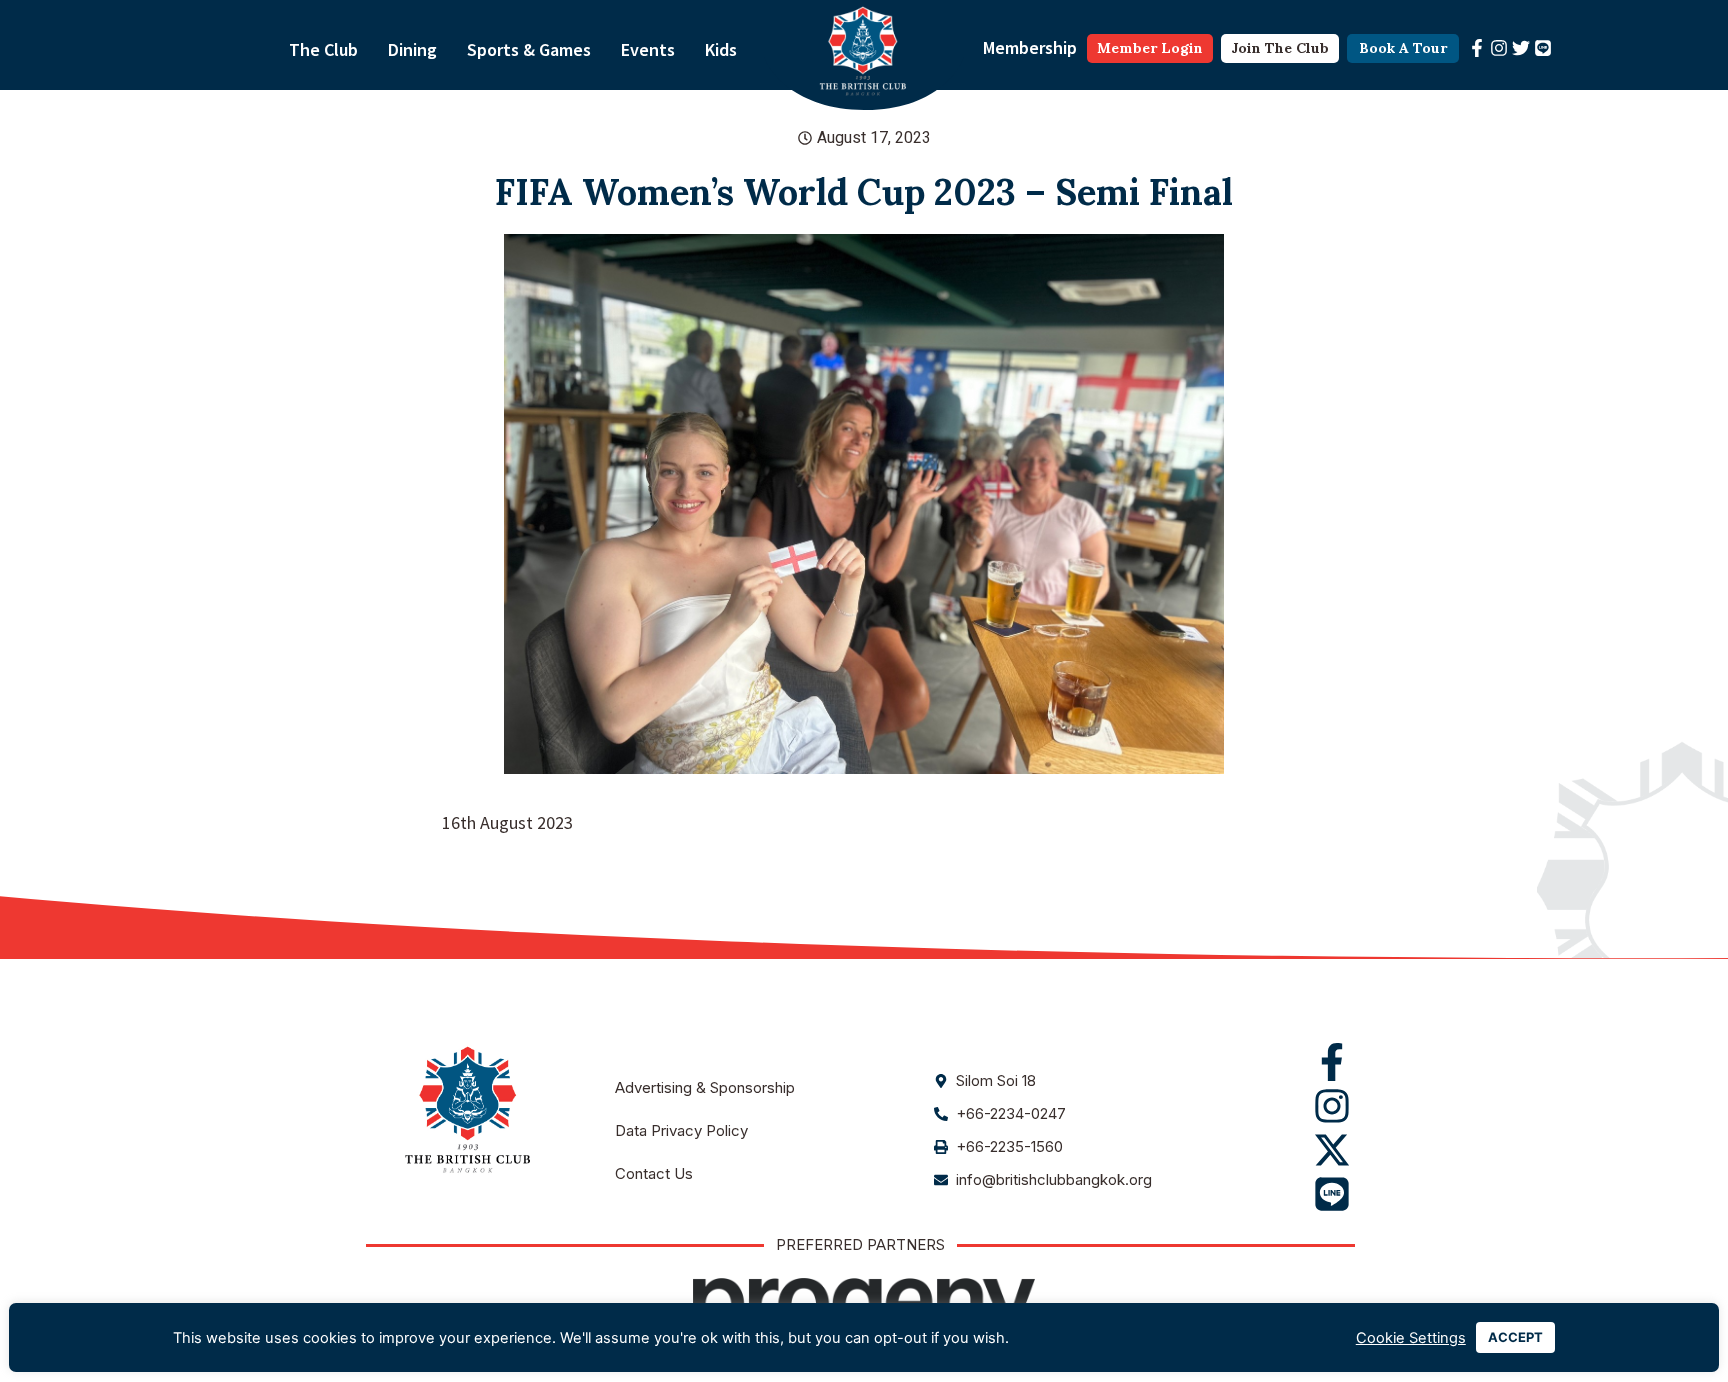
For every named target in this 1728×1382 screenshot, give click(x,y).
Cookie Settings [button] (1411, 1338)
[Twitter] (1521, 48)
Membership (1030, 47)
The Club (323, 49)
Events (648, 49)
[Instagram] (1499, 48)
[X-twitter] (1332, 1150)
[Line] (1543, 48)
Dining (412, 49)
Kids (721, 49)
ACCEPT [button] (1515, 1337)
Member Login (1150, 48)
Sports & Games (529, 49)
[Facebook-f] (1477, 48)
